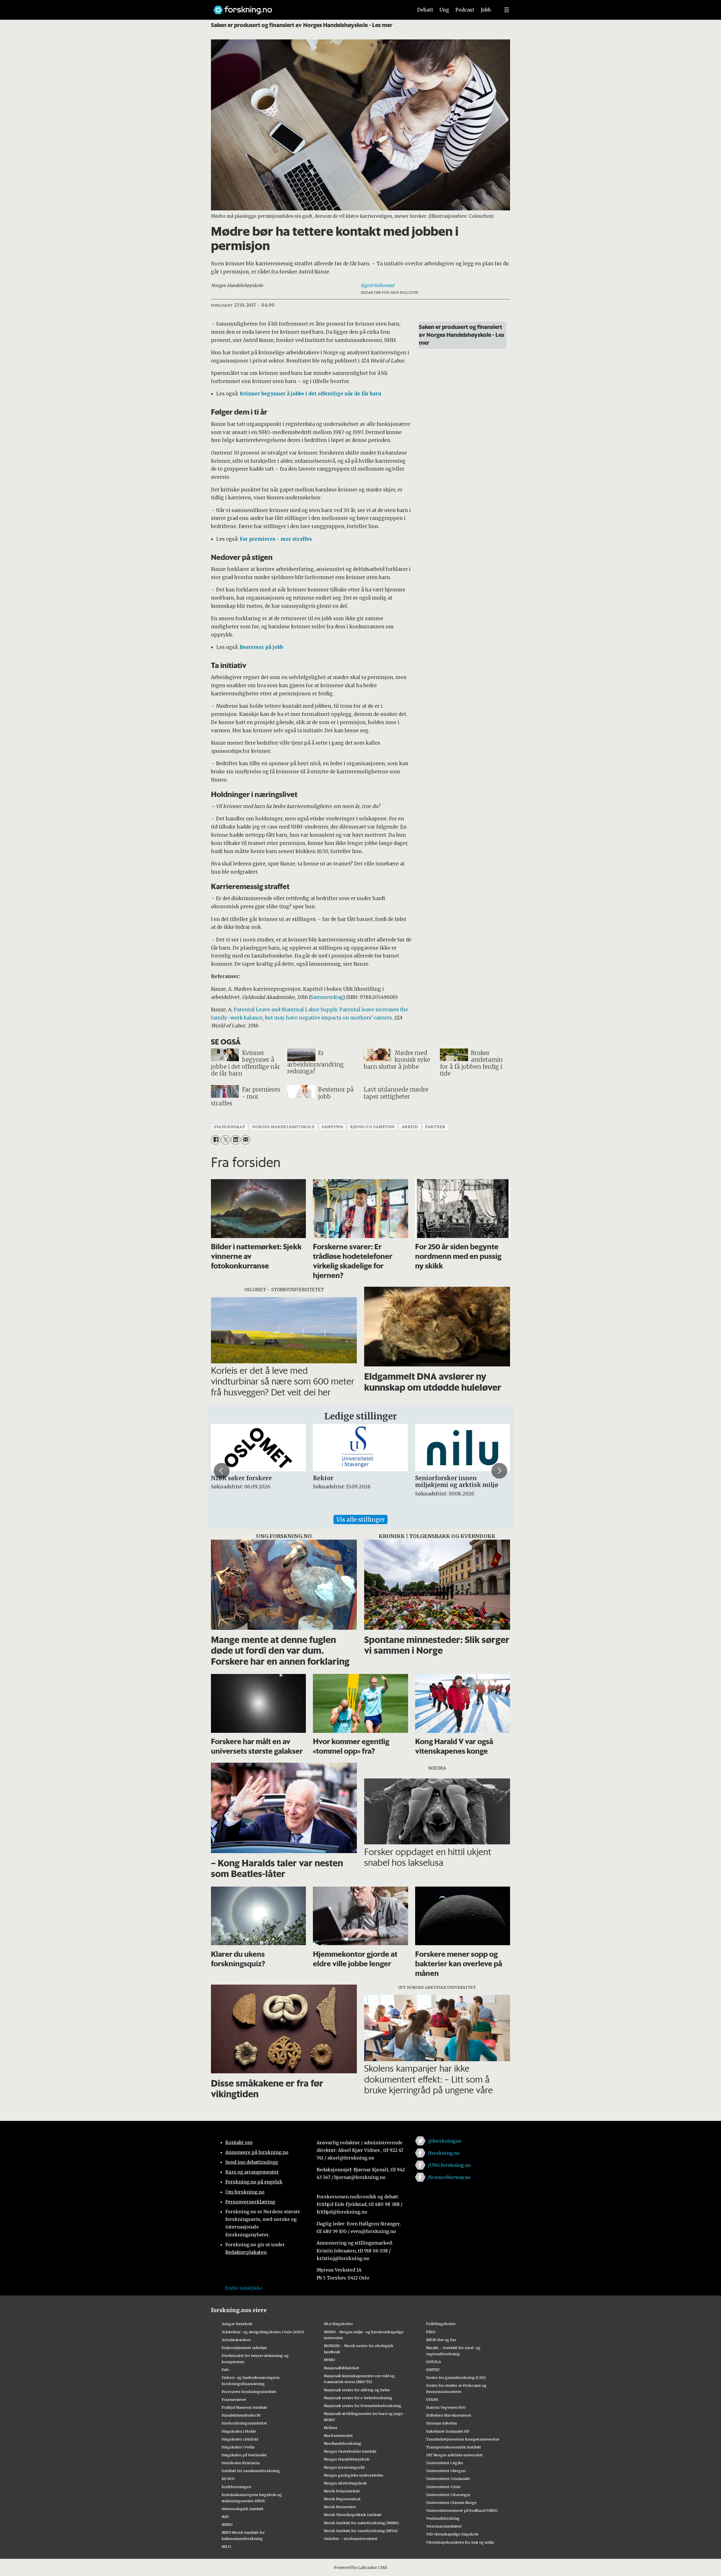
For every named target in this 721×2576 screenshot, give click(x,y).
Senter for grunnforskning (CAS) (456, 2377)
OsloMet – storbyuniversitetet (351, 2539)
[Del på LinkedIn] (235, 1140)
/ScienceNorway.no (449, 2177)
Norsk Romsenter (340, 2507)
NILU (226, 2546)
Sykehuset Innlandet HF (448, 2431)
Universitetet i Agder (445, 2463)
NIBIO (227, 2524)
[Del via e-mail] (245, 1140)
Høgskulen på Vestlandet (244, 2455)
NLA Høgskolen (338, 2324)
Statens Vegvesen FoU (446, 2407)
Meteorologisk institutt (243, 2509)
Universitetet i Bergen (446, 2471)
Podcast (465, 10)
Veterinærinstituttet (444, 2526)
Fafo (225, 2370)
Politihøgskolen (441, 2324)
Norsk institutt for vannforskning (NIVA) (361, 2531)
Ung (444, 10)
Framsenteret (234, 2399)
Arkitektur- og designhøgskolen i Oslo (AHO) (263, 2332)
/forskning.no (444, 2153)
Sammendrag (327, 997)
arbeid (410, 1127)
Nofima (331, 2428)
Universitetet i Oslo (443, 2487)
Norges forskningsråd (344, 2467)
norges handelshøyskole (283, 1127)
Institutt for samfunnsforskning (251, 2471)
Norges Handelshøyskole (347, 2459)
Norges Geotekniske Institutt (350, 2451)
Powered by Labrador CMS (360, 2568)
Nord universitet (338, 2435)
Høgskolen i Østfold (240, 2439)
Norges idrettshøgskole (345, 2483)
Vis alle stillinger (360, 1519)
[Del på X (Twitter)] (225, 1140)
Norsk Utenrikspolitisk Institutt (353, 2515)
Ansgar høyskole (237, 2324)
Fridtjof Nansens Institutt (244, 2407)
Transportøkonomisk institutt (454, 2447)
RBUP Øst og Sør (441, 2340)
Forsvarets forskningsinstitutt (249, 2392)
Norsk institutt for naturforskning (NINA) (361, 2523)
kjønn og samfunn (372, 1127)
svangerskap (229, 1127)
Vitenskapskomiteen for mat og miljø (460, 2542)
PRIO (431, 2332)
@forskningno (445, 2141)
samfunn (332, 1127)
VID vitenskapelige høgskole (452, 2534)
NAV (225, 2517)
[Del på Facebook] (216, 1140)
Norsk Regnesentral (342, 2499)
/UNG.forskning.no (449, 2165)
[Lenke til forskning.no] (308, 7)
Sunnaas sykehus (442, 2423)
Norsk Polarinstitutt (342, 2491)
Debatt (425, 10)
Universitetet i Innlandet (448, 2479)
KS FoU (228, 2479)
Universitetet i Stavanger (448, 2495)
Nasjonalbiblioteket (341, 2368)
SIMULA (434, 2362)
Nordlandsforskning (343, 2443)
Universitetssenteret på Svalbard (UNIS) (462, 2510)
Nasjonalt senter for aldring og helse (357, 2390)
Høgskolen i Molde (239, 2431)
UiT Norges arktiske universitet (454, 2455)
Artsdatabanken (236, 2340)
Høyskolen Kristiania (241, 2463)
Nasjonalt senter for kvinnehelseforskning (363, 2406)
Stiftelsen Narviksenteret (449, 2415)
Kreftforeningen (236, 2487)
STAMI (432, 2399)
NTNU (329, 2360)
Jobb (486, 10)
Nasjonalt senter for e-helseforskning (358, 2398)
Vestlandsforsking (443, 2518)
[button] (222, 1471)
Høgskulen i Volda (238, 2447)
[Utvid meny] (507, 10)
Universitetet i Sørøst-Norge (451, 2502)
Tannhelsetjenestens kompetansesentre (463, 2439)
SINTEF (433, 2370)
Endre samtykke (244, 2288)
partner (435, 1127)
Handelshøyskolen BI (241, 2415)
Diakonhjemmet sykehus (244, 2348)
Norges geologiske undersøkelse (354, 2475)
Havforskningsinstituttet (244, 2423)
